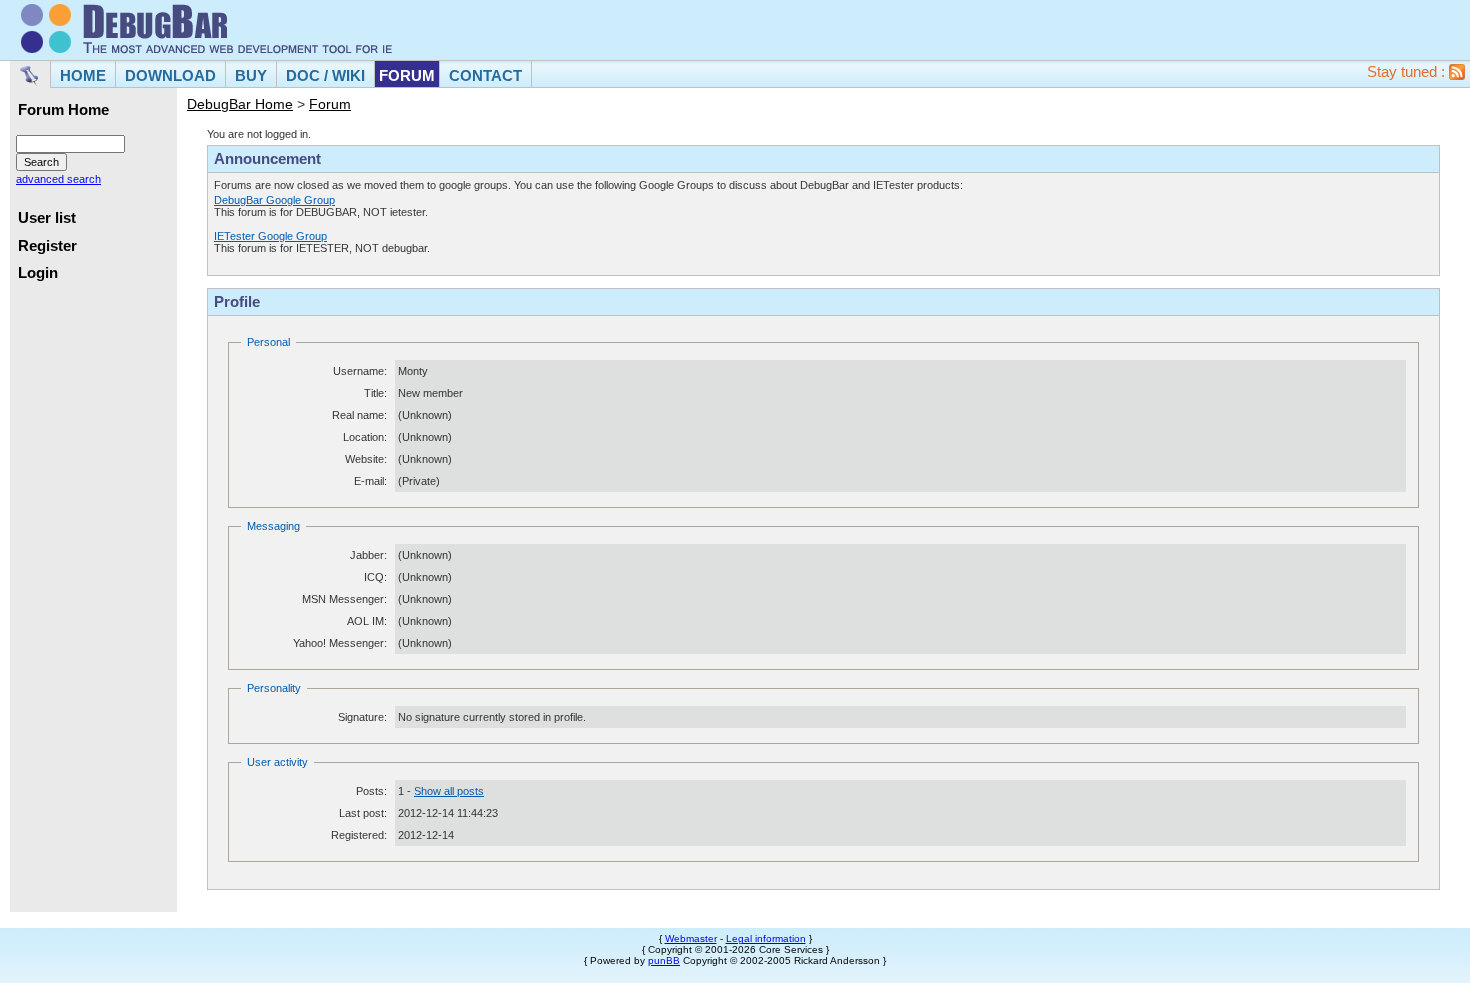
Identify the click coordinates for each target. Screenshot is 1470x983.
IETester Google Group (270, 236)
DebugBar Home (240, 104)
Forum (330, 104)
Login (38, 273)
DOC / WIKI (325, 75)
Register (47, 246)
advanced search (58, 179)
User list (47, 218)
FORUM (407, 75)
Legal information (766, 938)
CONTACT (485, 75)
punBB (664, 960)
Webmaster (691, 938)
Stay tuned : (1408, 72)
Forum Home (63, 110)
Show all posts (449, 791)
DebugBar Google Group (274, 200)
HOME (83, 75)
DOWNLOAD (170, 75)
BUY (251, 75)
